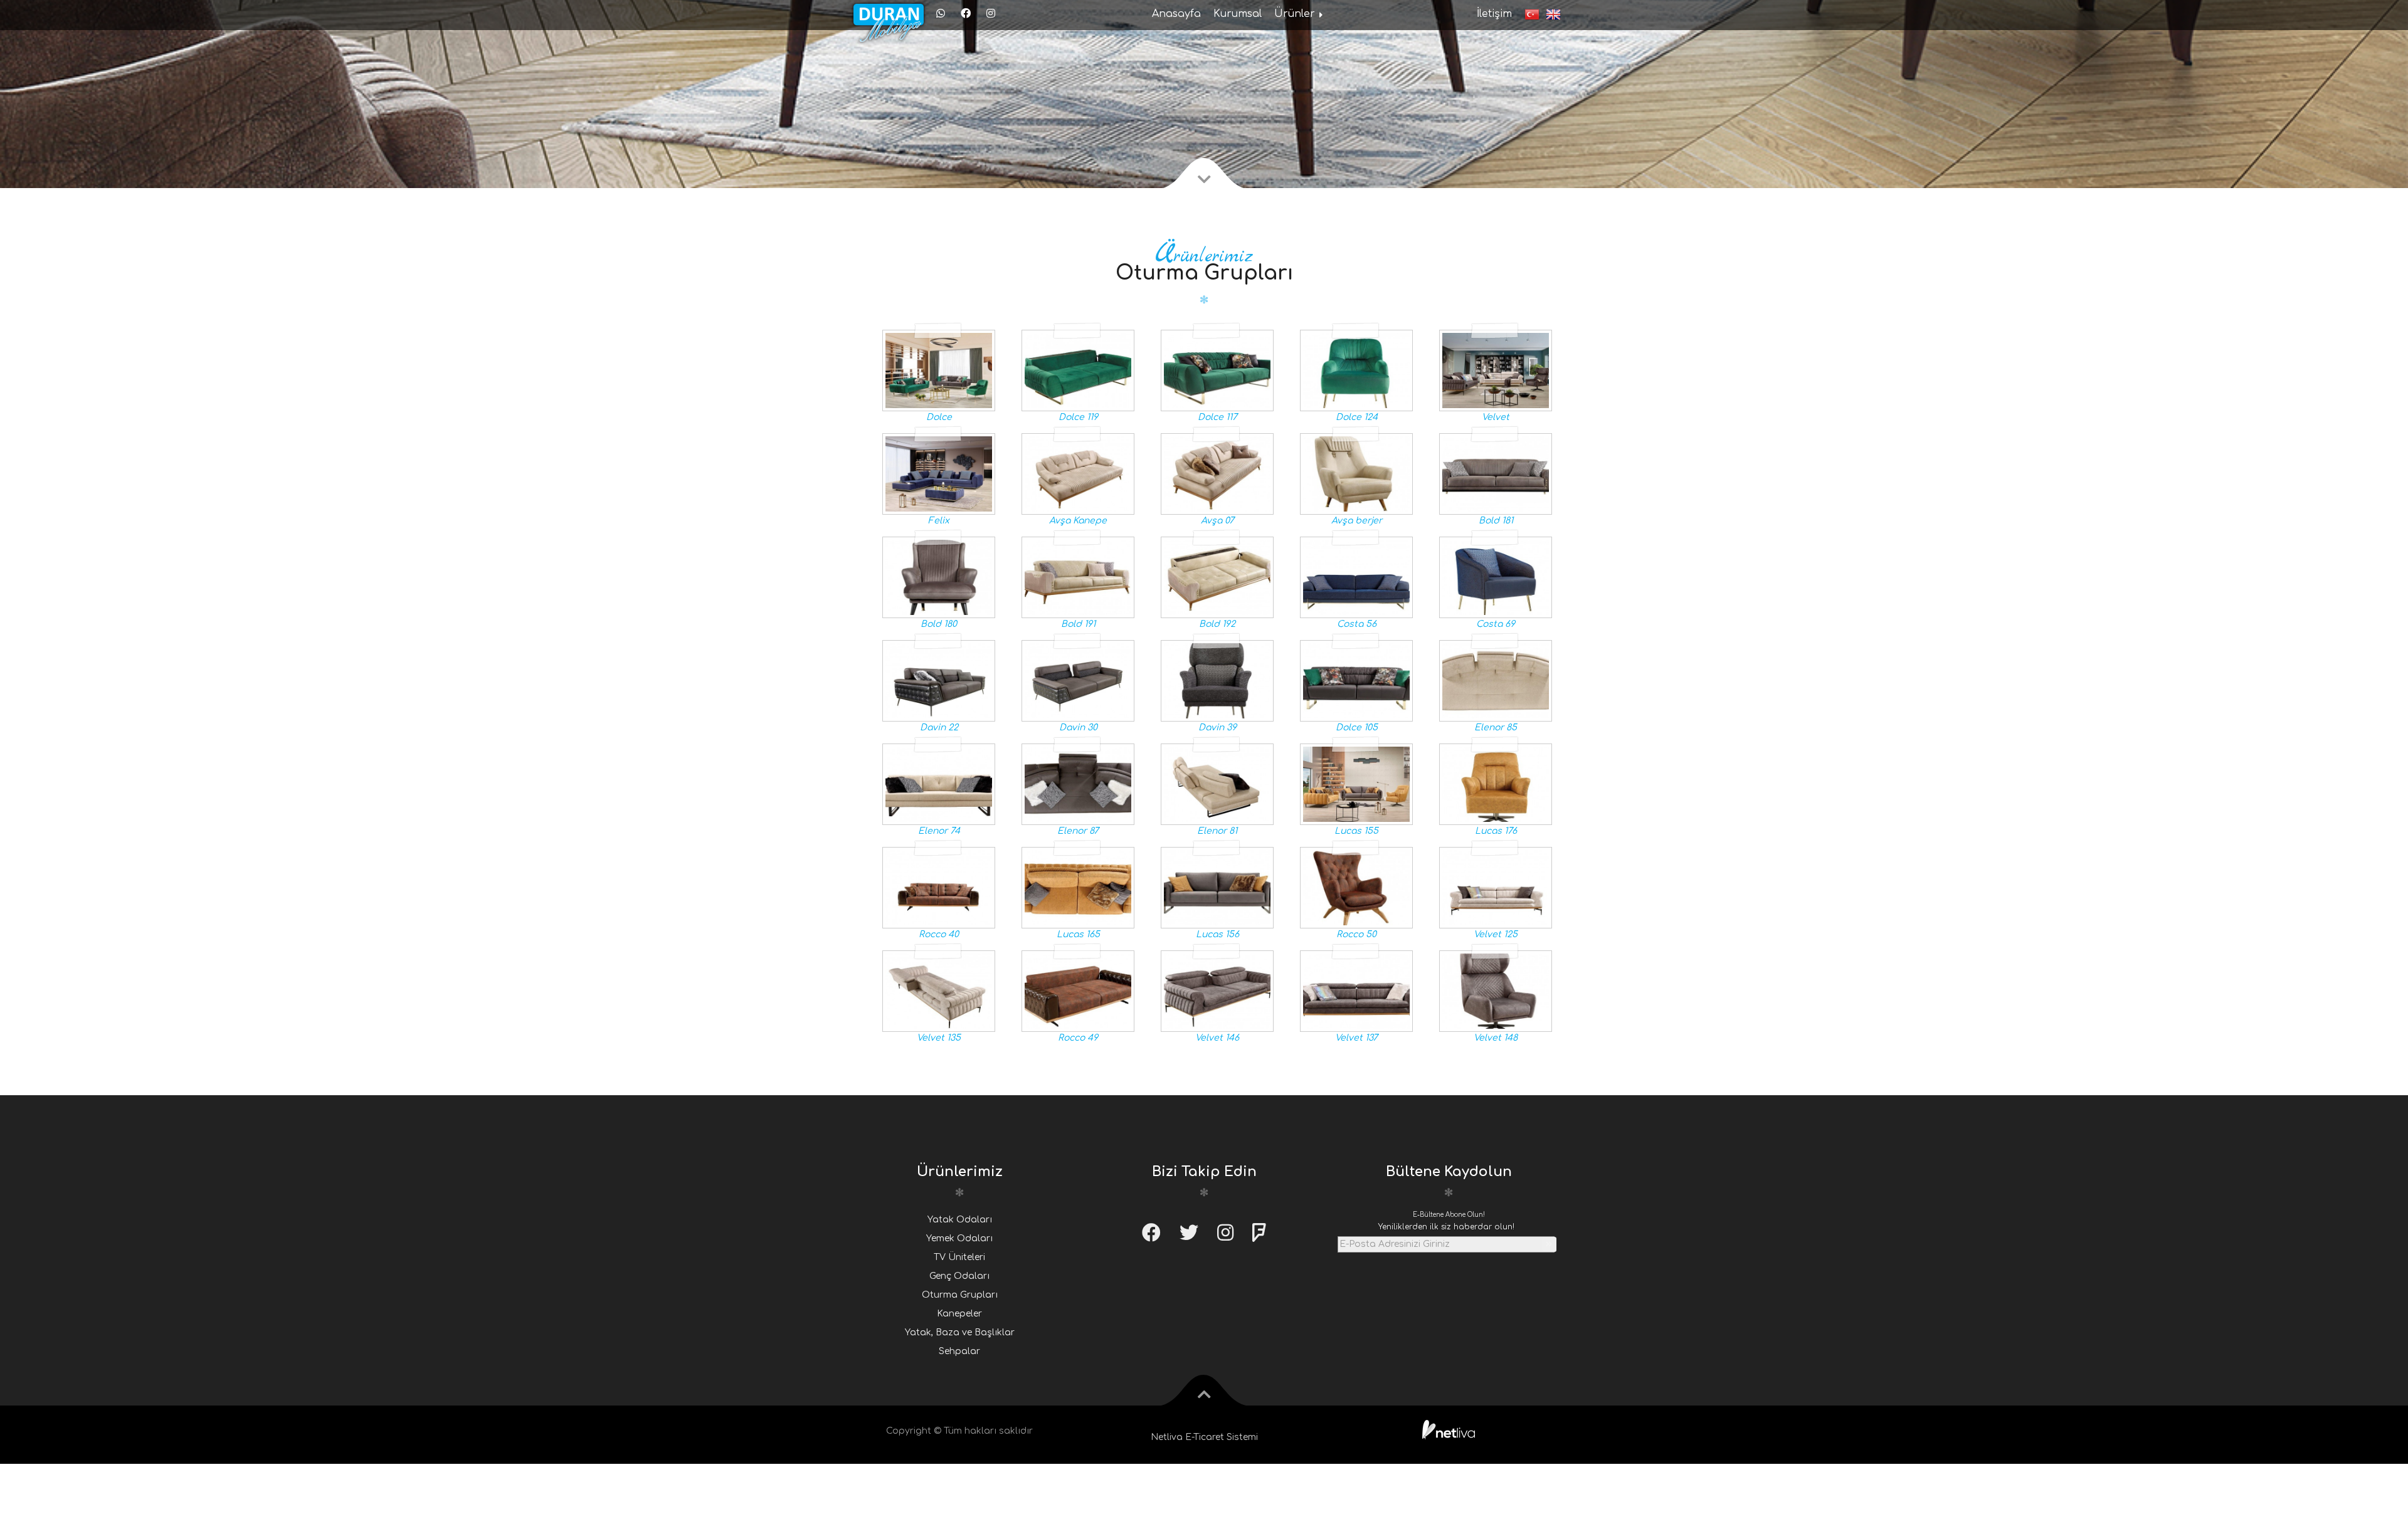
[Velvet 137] (1343, 991)
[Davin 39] (1204, 681)
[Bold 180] (926, 577)
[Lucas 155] (1343, 784)
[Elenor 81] (1204, 784)
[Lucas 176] (1482, 784)
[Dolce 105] (1343, 681)
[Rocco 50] (1343, 887)
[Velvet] (1482, 370)
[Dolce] (926, 370)
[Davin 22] (926, 681)
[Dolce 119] (1065, 370)
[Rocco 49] (1065, 991)
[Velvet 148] (1482, 991)
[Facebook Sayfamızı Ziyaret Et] (967, 14)
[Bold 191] (1065, 577)
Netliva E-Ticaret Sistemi (1204, 1437)
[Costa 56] (1343, 577)
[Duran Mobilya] (889, 15)
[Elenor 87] (1065, 784)
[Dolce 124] (1343, 370)
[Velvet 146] (1204, 991)
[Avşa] (1065, 474)
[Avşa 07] (1204, 474)
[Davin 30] (1065, 681)
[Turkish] (1529, 14)
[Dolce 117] (1204, 370)
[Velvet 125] (1482, 887)
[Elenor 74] (926, 784)
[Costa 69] (1482, 577)
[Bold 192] (1204, 577)
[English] (1550, 14)
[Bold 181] (1482, 474)
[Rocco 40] (926, 887)
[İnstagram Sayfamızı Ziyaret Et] (992, 14)
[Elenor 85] (1482, 681)
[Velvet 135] (926, 991)
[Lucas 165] (1065, 887)
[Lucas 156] (1204, 887)
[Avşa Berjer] (1343, 474)
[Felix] (926, 474)
